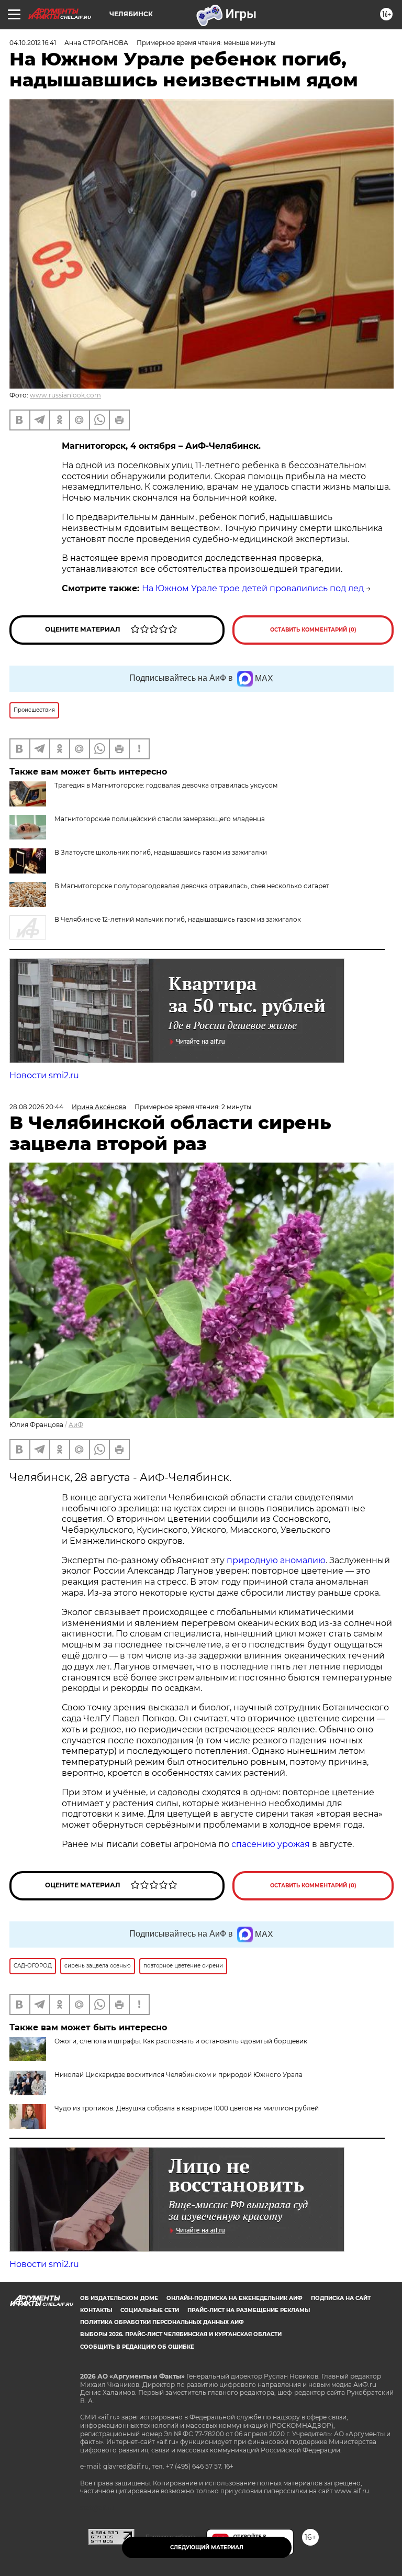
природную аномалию (276, 1560)
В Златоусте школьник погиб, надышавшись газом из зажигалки (161, 852)
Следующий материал (207, 2547)
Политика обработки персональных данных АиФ (162, 2322)
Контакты (96, 2310)
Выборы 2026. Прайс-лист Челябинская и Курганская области (181, 2334)
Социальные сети (150, 2310)
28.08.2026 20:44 (36, 1107)
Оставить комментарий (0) (313, 630)
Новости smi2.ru (44, 1075)
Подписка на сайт (341, 2298)
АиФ (76, 1425)
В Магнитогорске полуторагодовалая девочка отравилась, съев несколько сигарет (192, 886)
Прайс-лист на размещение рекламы (249, 2310)
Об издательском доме (119, 2298)
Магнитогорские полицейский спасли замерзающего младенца (160, 819)
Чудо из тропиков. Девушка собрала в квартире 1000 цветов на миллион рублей (187, 2108)
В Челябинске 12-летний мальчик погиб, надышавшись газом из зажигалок (178, 919)
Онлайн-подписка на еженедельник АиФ (234, 2298)
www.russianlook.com (65, 395)
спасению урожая (271, 1844)
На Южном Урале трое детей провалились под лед (253, 588)
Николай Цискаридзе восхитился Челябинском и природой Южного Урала (178, 2075)
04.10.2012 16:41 (33, 43)
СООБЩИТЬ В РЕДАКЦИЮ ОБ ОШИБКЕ (137, 2347)
